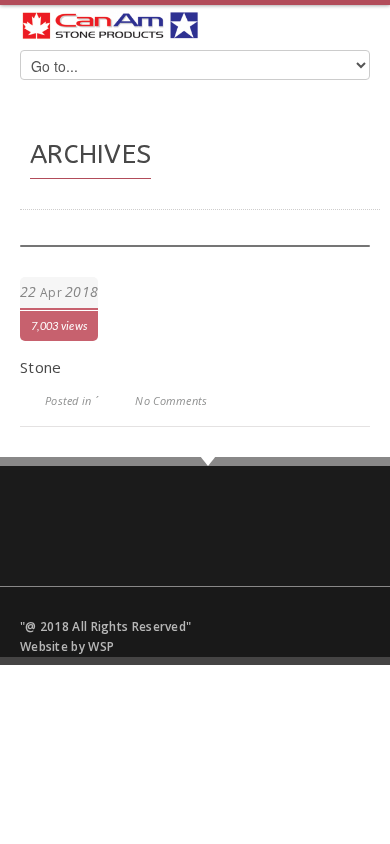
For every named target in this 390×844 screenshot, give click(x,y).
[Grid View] (355, 185)
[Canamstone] (110, 25)
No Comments (171, 400)
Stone (41, 367)
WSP (101, 646)
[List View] (305, 185)
